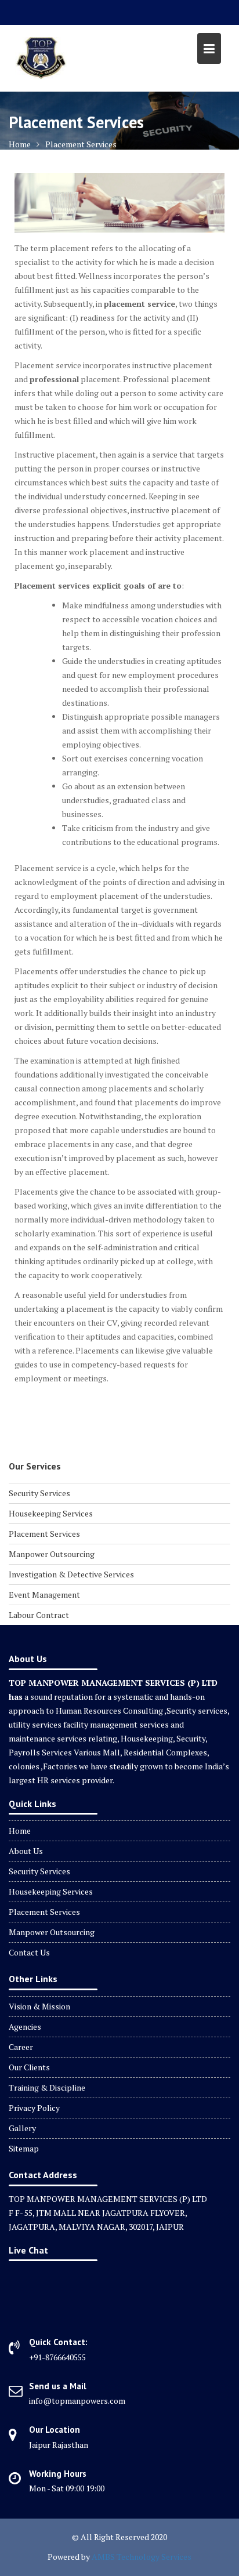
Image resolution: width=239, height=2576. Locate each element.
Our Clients (29, 2067)
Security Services (39, 1493)
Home (20, 1831)
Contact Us (29, 1952)
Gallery (22, 2128)
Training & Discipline (47, 2087)
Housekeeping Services (51, 1513)
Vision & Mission (39, 2006)
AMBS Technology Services (142, 2557)
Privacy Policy (34, 2108)
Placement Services (44, 1534)
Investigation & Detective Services (71, 1574)
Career (21, 2047)
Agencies (25, 2027)
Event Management (44, 1594)
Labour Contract (39, 1615)
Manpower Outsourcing (52, 1554)
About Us (26, 1851)
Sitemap (24, 2148)
